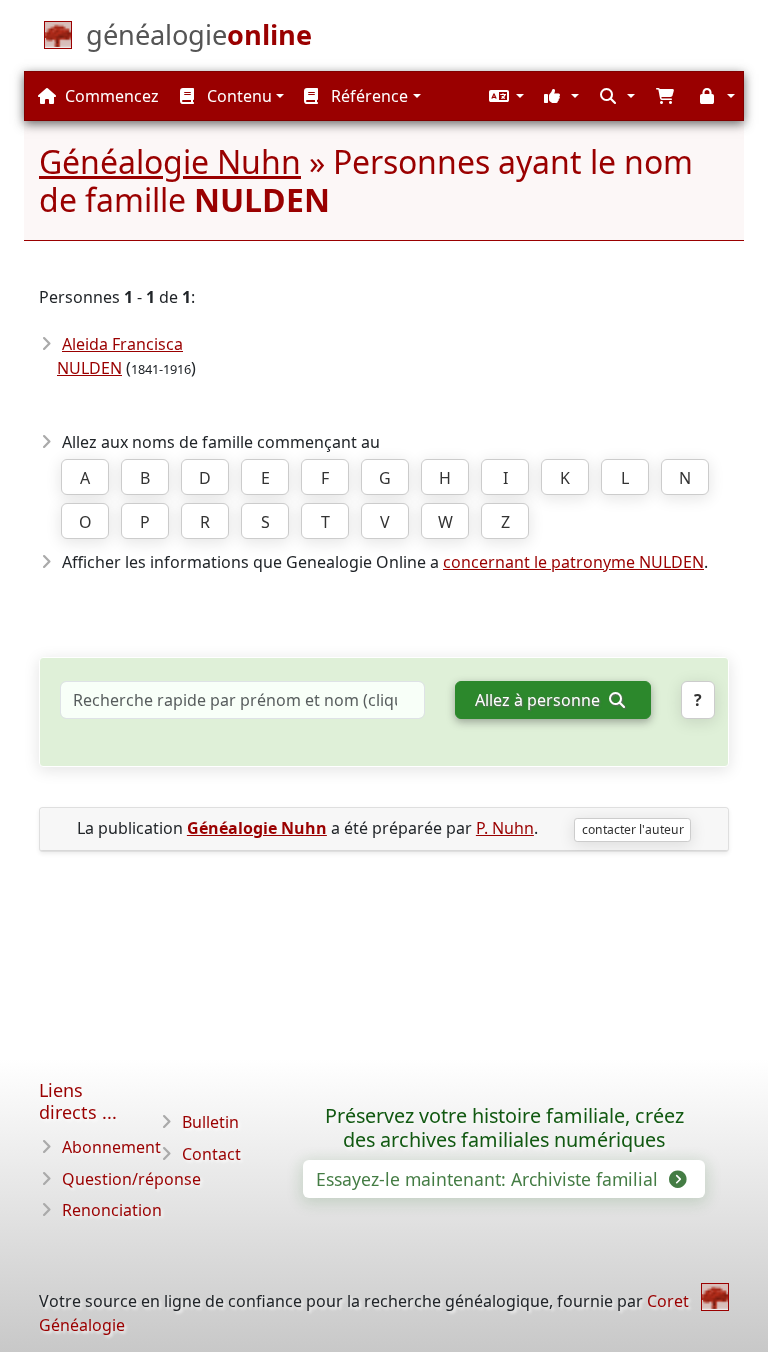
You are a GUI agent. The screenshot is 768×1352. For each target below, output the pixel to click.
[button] (504, 96)
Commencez (110, 96)
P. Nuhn (505, 828)
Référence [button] (367, 96)
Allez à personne (539, 700)
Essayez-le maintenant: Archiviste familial (489, 1179)
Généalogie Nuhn (170, 161)
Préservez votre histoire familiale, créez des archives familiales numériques (504, 1128)
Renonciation (112, 1210)
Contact (211, 1154)
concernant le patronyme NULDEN (573, 562)
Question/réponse (131, 1179)
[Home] (715, 1297)
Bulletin (210, 1122)
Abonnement (111, 1147)
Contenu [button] (237, 96)
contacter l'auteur (633, 829)
